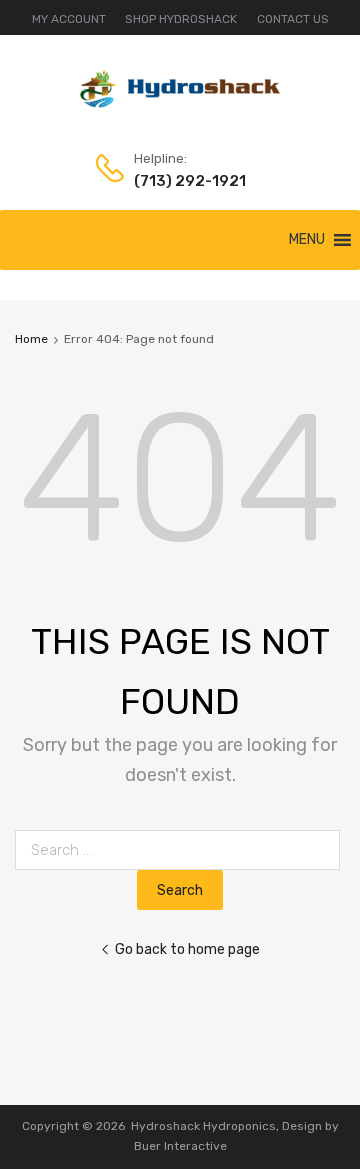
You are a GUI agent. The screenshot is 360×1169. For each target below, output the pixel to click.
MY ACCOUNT (69, 19)
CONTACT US (293, 19)
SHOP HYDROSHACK (181, 19)
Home (31, 339)
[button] (307, 240)
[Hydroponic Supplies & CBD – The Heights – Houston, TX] (180, 103)
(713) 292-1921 (183, 181)
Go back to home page (187, 949)
